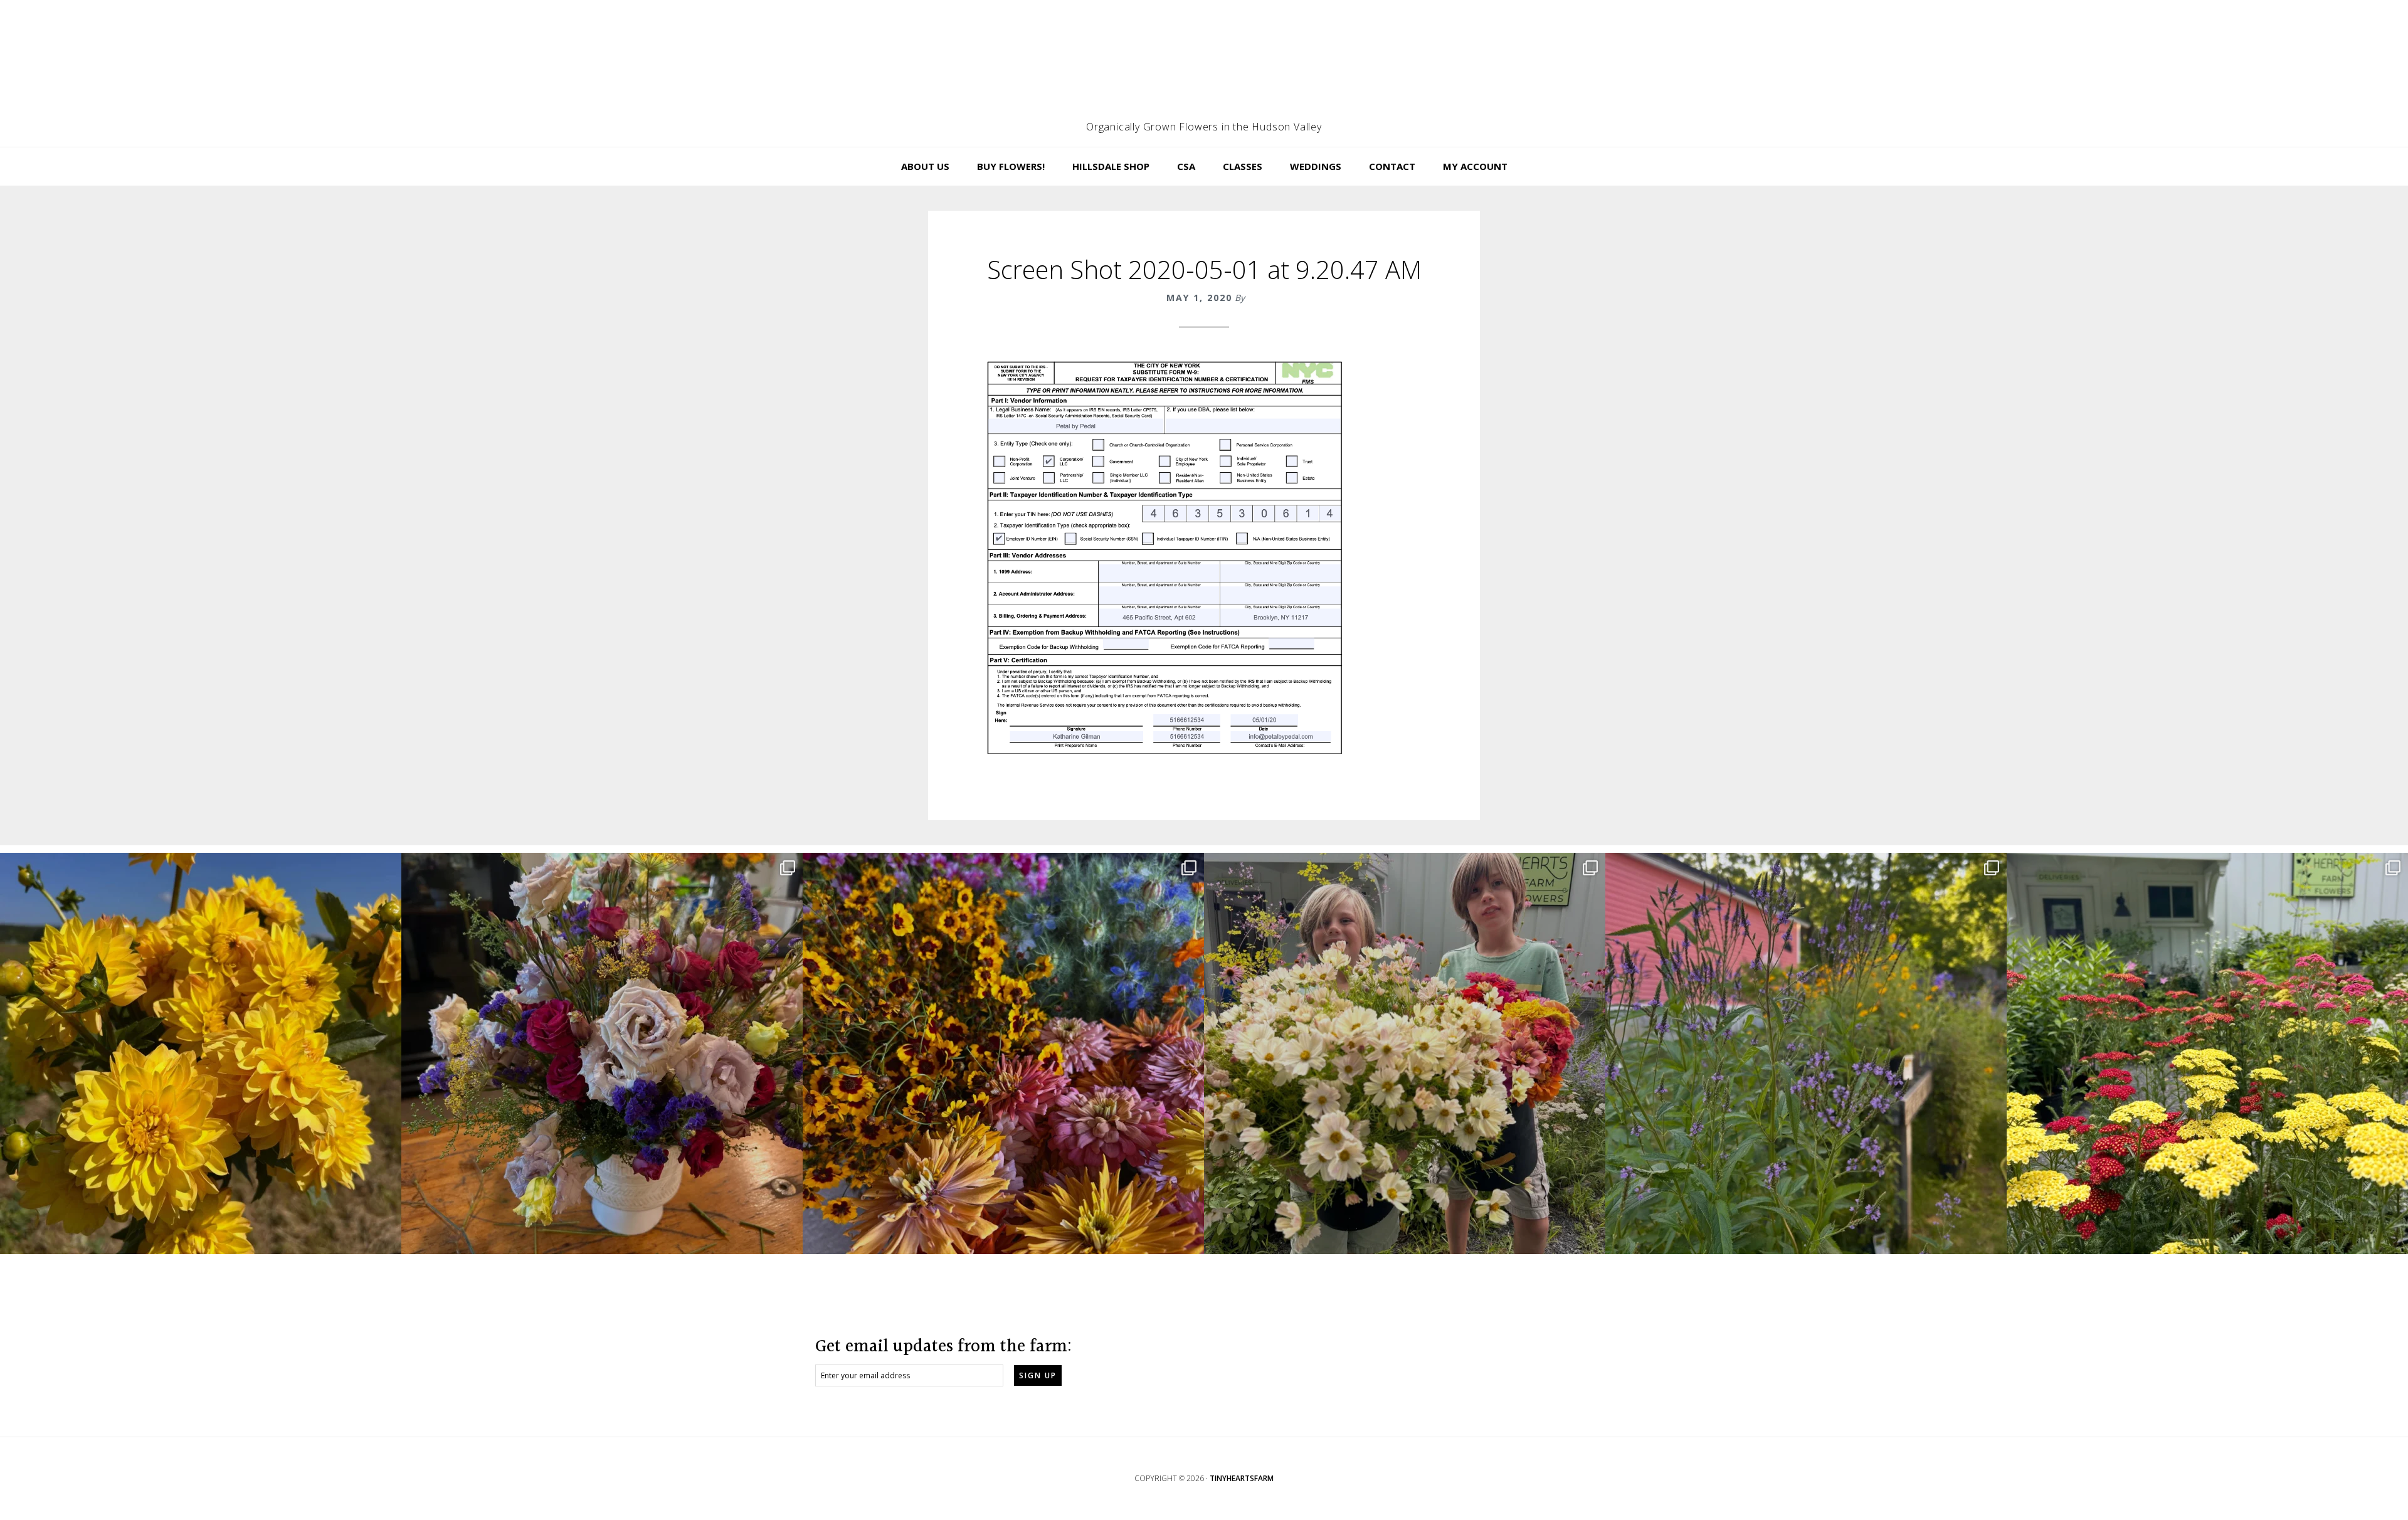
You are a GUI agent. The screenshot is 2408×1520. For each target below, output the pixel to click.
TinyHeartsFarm (1242, 1478)
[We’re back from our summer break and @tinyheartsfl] (1405, 1053)
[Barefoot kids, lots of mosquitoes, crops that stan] (1003, 1053)
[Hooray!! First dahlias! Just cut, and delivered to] (201, 1053)
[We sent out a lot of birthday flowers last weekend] (602, 1053)
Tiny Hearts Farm (1204, 66)
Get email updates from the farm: (943, 1347)
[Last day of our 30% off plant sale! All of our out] (1806, 1053)
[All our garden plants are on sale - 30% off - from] (2207, 1053)
